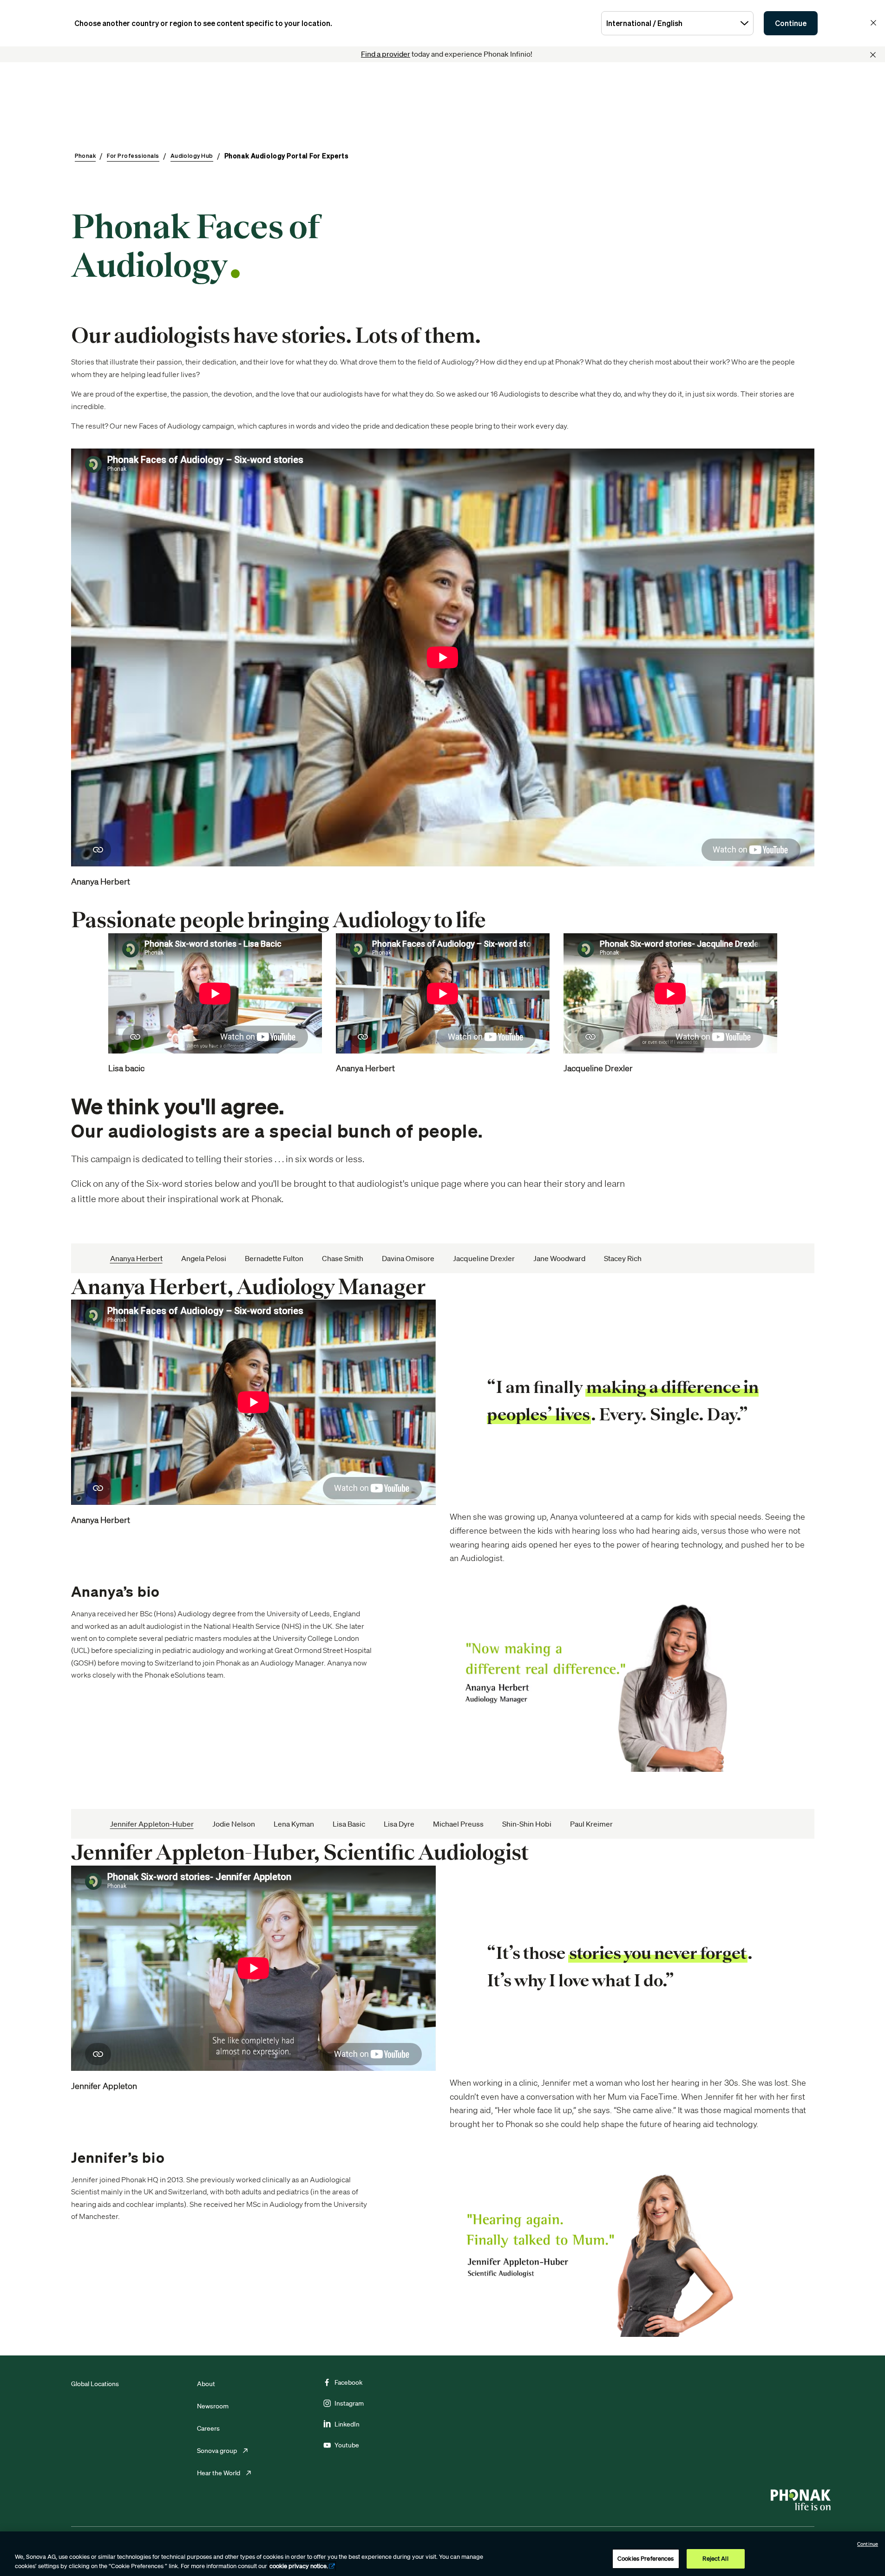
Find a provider (386, 54)
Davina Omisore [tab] (408, 1258)
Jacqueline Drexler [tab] (484, 1258)
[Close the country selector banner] (873, 23)
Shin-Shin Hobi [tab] (527, 1824)
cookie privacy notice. (299, 2566)
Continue (791, 23)
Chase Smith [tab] (343, 1258)
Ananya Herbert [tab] (136, 1258)
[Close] (873, 55)
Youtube (347, 2445)
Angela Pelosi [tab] (204, 1258)
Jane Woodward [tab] (559, 1258)
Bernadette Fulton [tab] (274, 1258)
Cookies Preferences (646, 2559)
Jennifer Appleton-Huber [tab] (152, 1824)
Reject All (715, 2559)
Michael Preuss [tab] (458, 1824)
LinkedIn (347, 2424)
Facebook (348, 2382)
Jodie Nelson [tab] (234, 1824)
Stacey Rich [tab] (623, 1258)
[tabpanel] (443, 1523)
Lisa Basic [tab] (349, 1824)
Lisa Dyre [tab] (399, 1824)
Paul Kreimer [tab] (591, 1824)
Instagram (349, 2403)
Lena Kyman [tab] (294, 1824)
